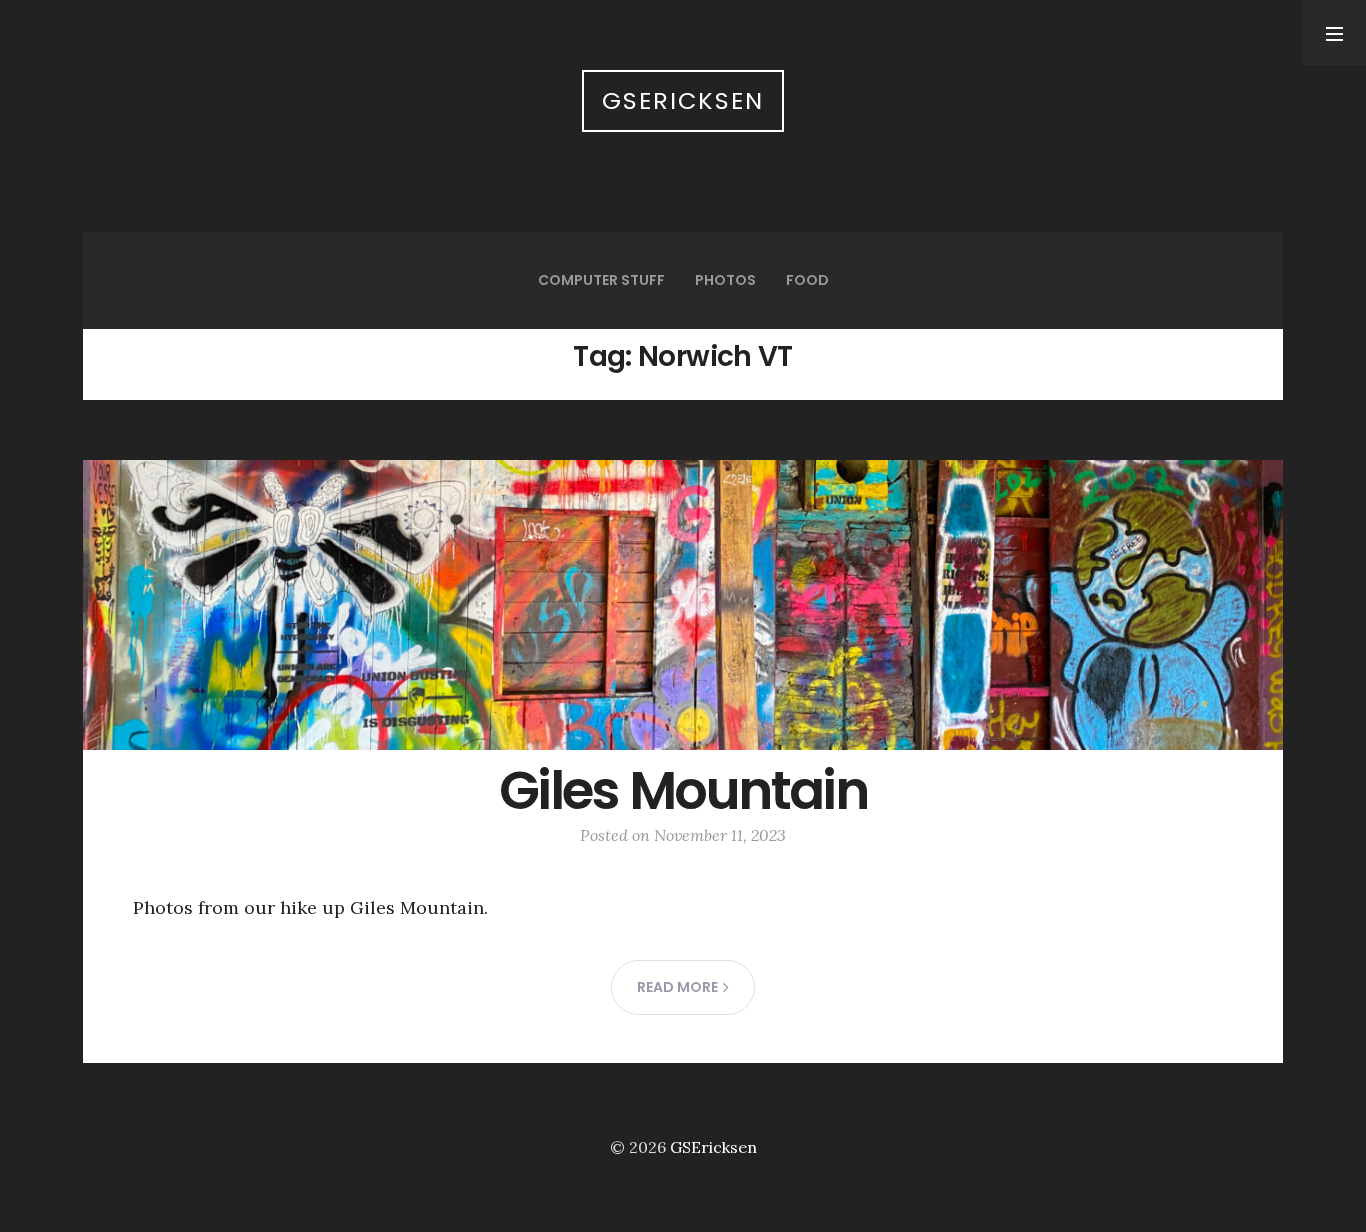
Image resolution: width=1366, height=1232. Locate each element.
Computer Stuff (601, 280)
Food (807, 280)
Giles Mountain (683, 790)
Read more (677, 987)
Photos (725, 280)
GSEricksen (683, 100)
